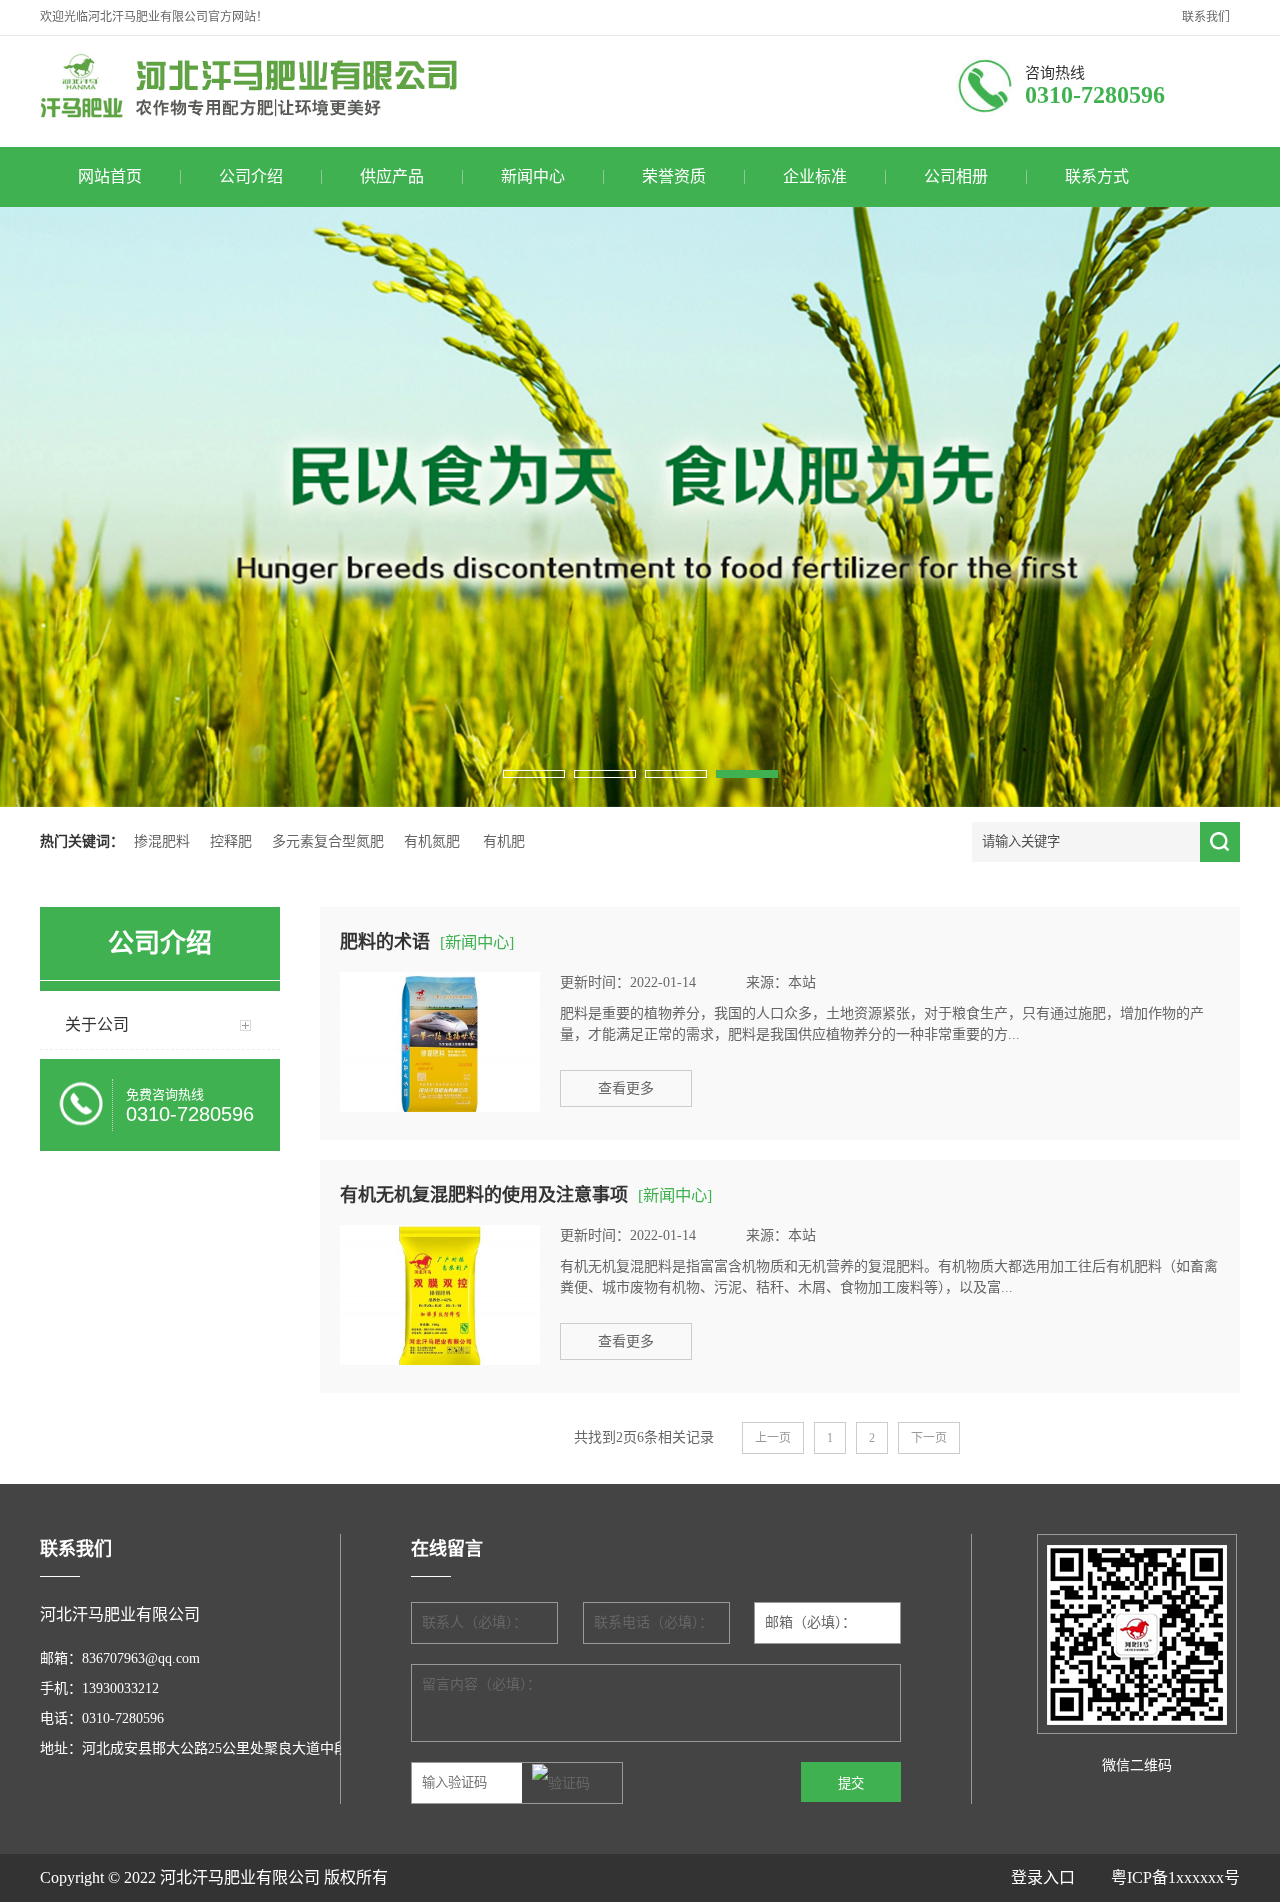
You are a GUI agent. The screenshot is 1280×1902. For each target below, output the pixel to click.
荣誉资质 (674, 176)
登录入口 (1061, 1877)
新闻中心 (533, 176)
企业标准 (815, 176)
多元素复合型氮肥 (328, 841)
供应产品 (392, 176)
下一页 (929, 1438)
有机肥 (504, 841)
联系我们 (1206, 17)
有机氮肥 (432, 841)
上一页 (773, 1438)
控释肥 (231, 841)
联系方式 (1097, 176)
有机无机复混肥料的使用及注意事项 (484, 1195)
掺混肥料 (162, 841)
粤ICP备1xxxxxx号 (1175, 1877)
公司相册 (956, 176)
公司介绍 (251, 176)
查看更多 (626, 1088)
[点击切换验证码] (561, 1784)
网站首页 (110, 176)
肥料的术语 (385, 942)
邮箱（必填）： (810, 1622)
